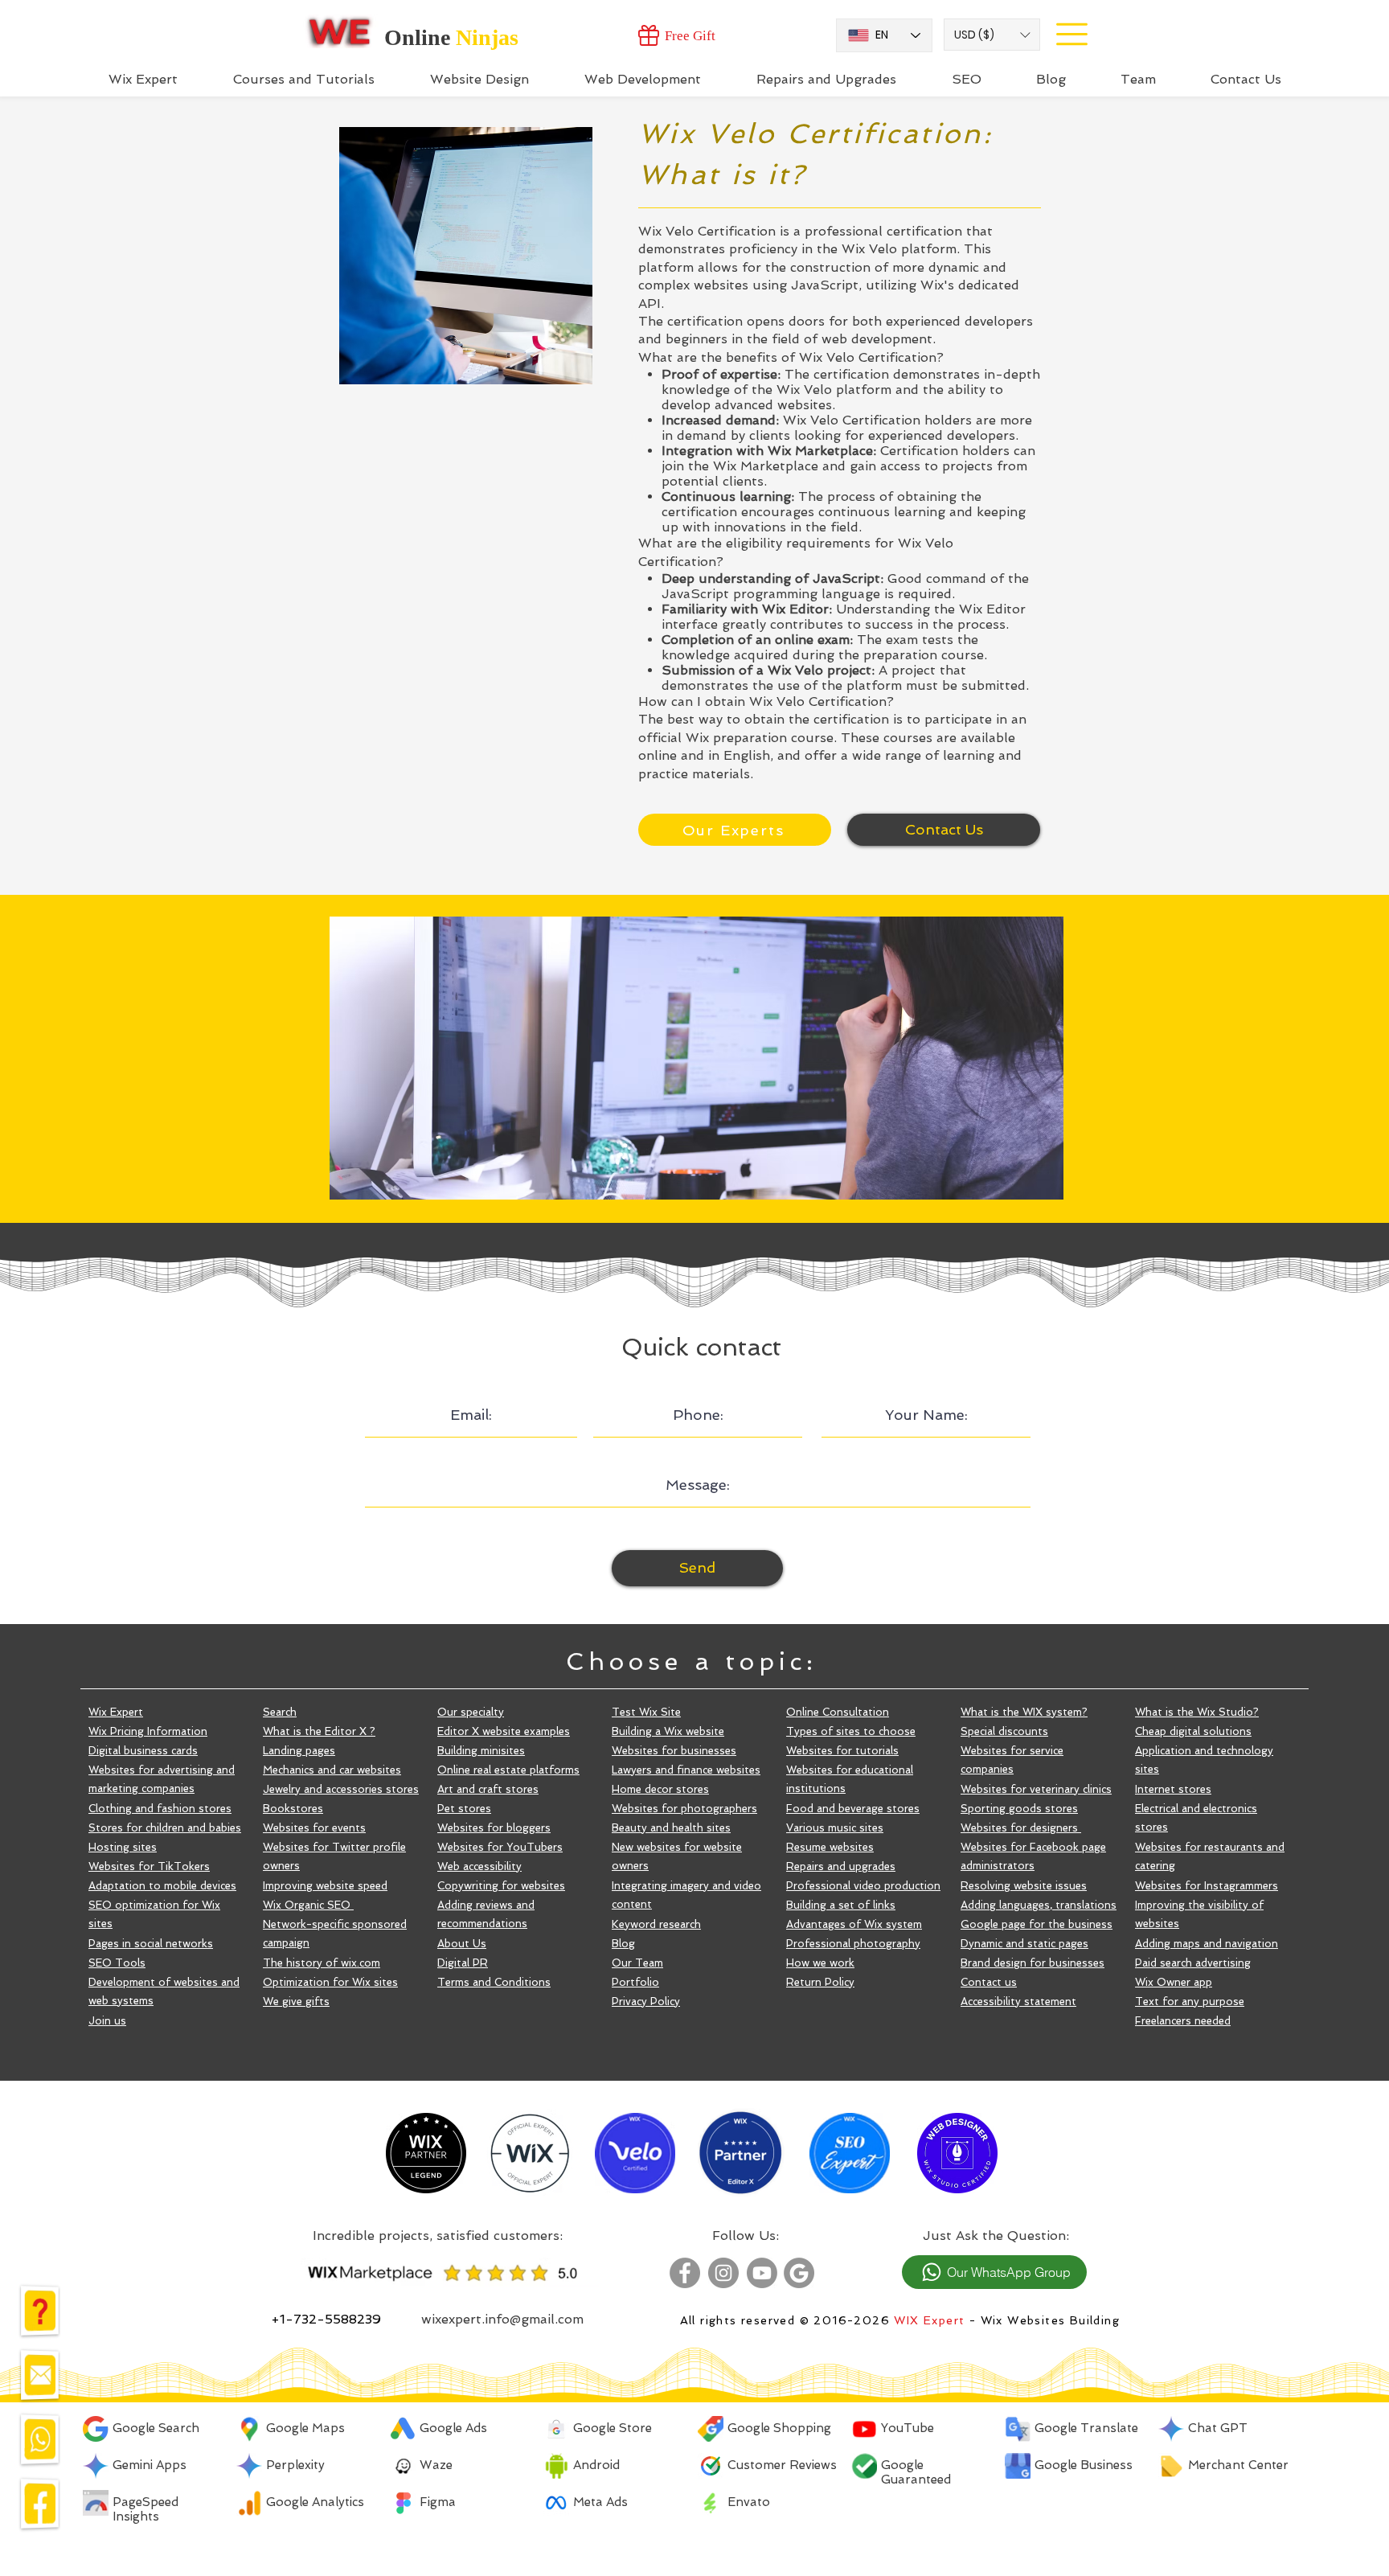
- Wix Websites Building (1042, 2320)
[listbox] (992, 35)
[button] (992, 35)
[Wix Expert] (340, 31)
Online (420, 37)
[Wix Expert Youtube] (762, 2273)
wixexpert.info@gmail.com (502, 2319)
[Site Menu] (1071, 34)
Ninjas (487, 37)
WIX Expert (929, 2320)
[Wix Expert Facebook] (685, 2273)
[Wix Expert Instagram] (723, 2273)
